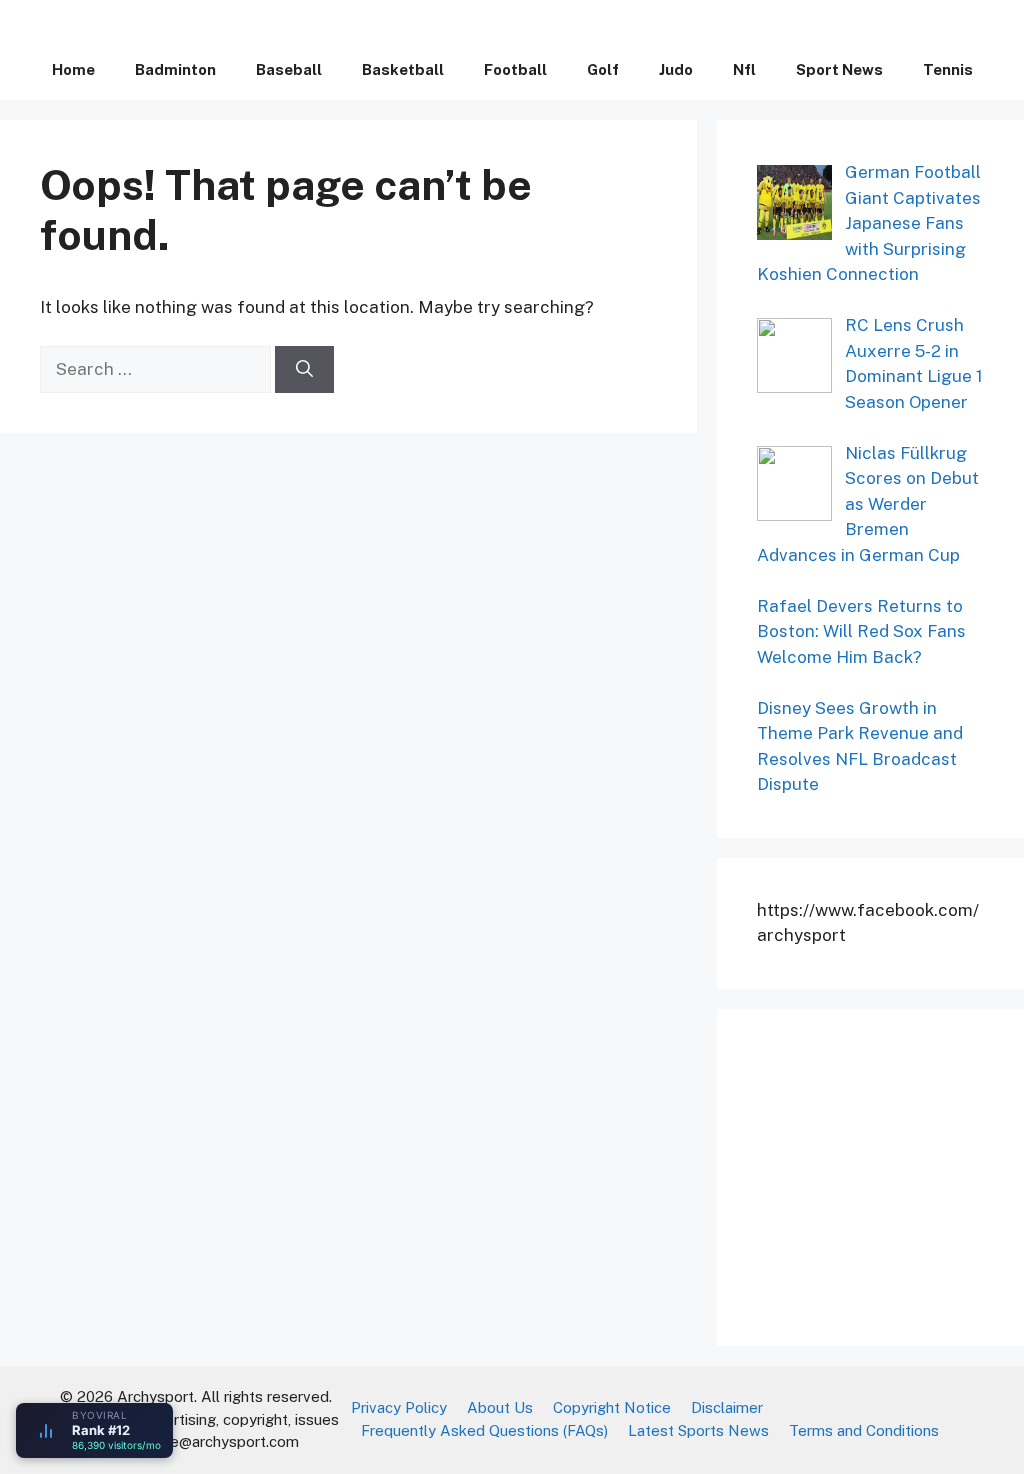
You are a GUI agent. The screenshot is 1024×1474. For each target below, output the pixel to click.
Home (73, 69)
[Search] (304, 370)
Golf (603, 69)
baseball (289, 69)
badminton (175, 69)
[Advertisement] (890, 1174)
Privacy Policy (399, 1407)
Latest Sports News (698, 1430)
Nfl (744, 69)
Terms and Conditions (864, 1430)
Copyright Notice (612, 1407)
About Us (500, 1407)
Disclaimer (727, 1407)
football (515, 69)
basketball (403, 69)
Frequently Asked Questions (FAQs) (484, 1430)
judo (676, 69)
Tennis (948, 69)
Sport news (839, 69)
